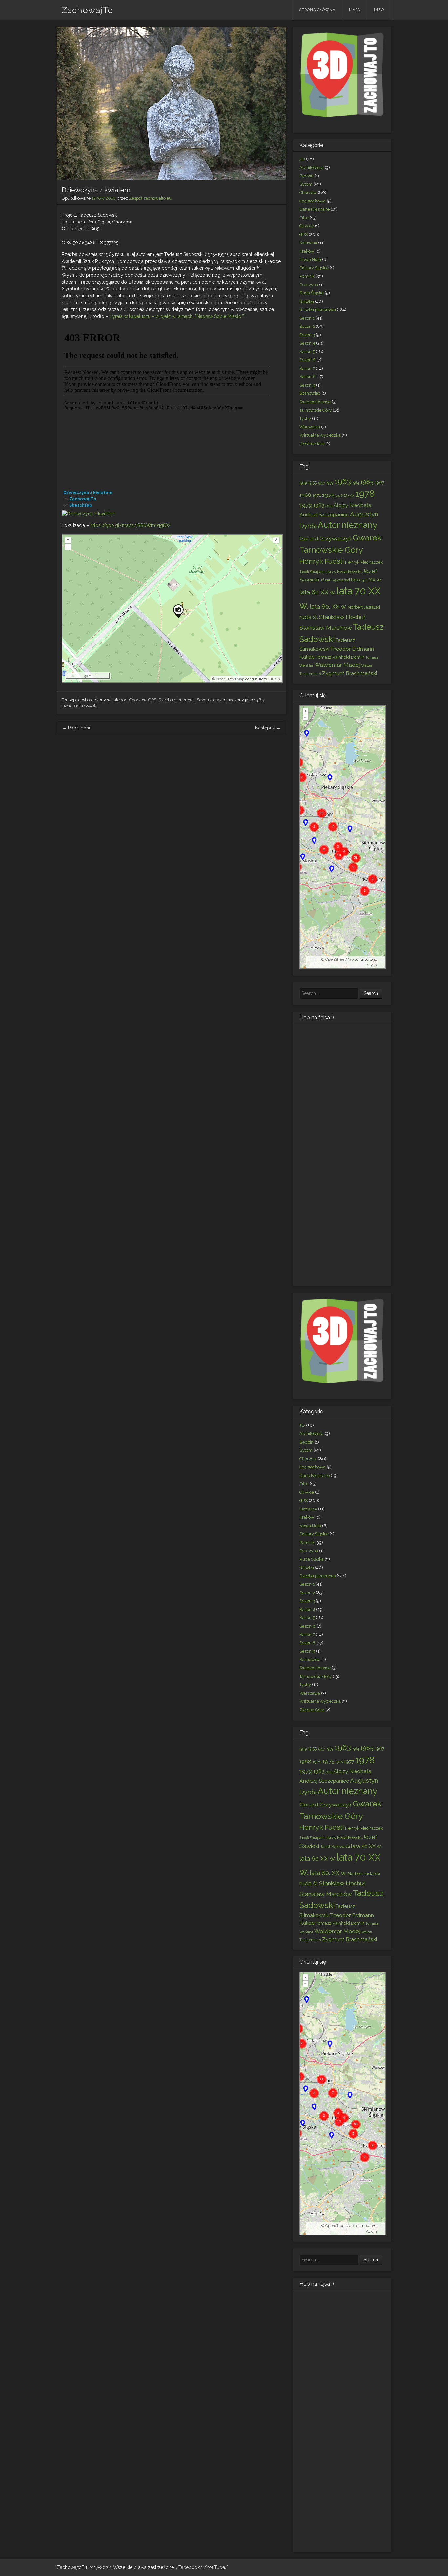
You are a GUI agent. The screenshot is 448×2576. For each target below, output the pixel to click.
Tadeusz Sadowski (80, 706)
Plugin (274, 679)
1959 (330, 483)
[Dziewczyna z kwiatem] (89, 514)
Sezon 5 (307, 352)
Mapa (355, 10)
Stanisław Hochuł (342, 617)
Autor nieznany (347, 525)
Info (379, 10)
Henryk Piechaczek (364, 562)
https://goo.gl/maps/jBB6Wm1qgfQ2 (130, 525)
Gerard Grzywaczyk (326, 538)
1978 (365, 494)
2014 (329, 506)
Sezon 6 (307, 360)
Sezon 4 (307, 343)
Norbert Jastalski (364, 607)
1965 (259, 700)
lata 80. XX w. (328, 606)
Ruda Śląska (312, 293)
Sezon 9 (307, 385)
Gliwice (307, 226)
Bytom (306, 184)
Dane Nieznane (315, 209)
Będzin (306, 176)
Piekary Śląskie (314, 268)
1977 (349, 495)
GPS (152, 700)
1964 (356, 483)
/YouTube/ (216, 2567)
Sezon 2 (204, 700)
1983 (319, 505)
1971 (317, 495)
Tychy (305, 419)
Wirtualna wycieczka (320, 435)
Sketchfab (81, 505)
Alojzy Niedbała (352, 505)
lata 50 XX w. (366, 580)
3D (302, 159)
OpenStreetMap (230, 679)
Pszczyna (309, 285)
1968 (305, 495)
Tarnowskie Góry (316, 410)
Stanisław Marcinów (326, 628)
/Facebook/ (190, 2567)
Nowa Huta (310, 259)
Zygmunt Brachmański (349, 673)
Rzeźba (307, 301)
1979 (306, 505)
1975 (328, 495)
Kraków (307, 251)
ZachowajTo (87, 10)
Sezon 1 (307, 318)
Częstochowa (313, 201)
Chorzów (138, 700)
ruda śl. (309, 617)
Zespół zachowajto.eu (150, 198)
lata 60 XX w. (317, 592)
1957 (321, 483)
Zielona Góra (312, 443)
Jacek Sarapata (312, 572)
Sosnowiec (310, 393)
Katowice (308, 243)
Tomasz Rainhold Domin (340, 657)
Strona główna (317, 10)
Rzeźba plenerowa (177, 700)
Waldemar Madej (337, 665)
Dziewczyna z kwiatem (88, 492)
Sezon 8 (307, 377)
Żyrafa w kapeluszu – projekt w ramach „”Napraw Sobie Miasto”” (177, 316)
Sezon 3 (307, 335)
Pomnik (307, 276)
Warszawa (310, 427)
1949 (303, 483)
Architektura (312, 168)
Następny (268, 728)
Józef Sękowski (335, 580)
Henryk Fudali (322, 561)
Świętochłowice (315, 402)
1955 (312, 482)
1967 (379, 482)
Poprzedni (76, 728)
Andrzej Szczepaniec (324, 514)
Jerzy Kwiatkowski (344, 571)
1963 (343, 481)
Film (304, 218)
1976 (339, 496)
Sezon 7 (307, 368)
